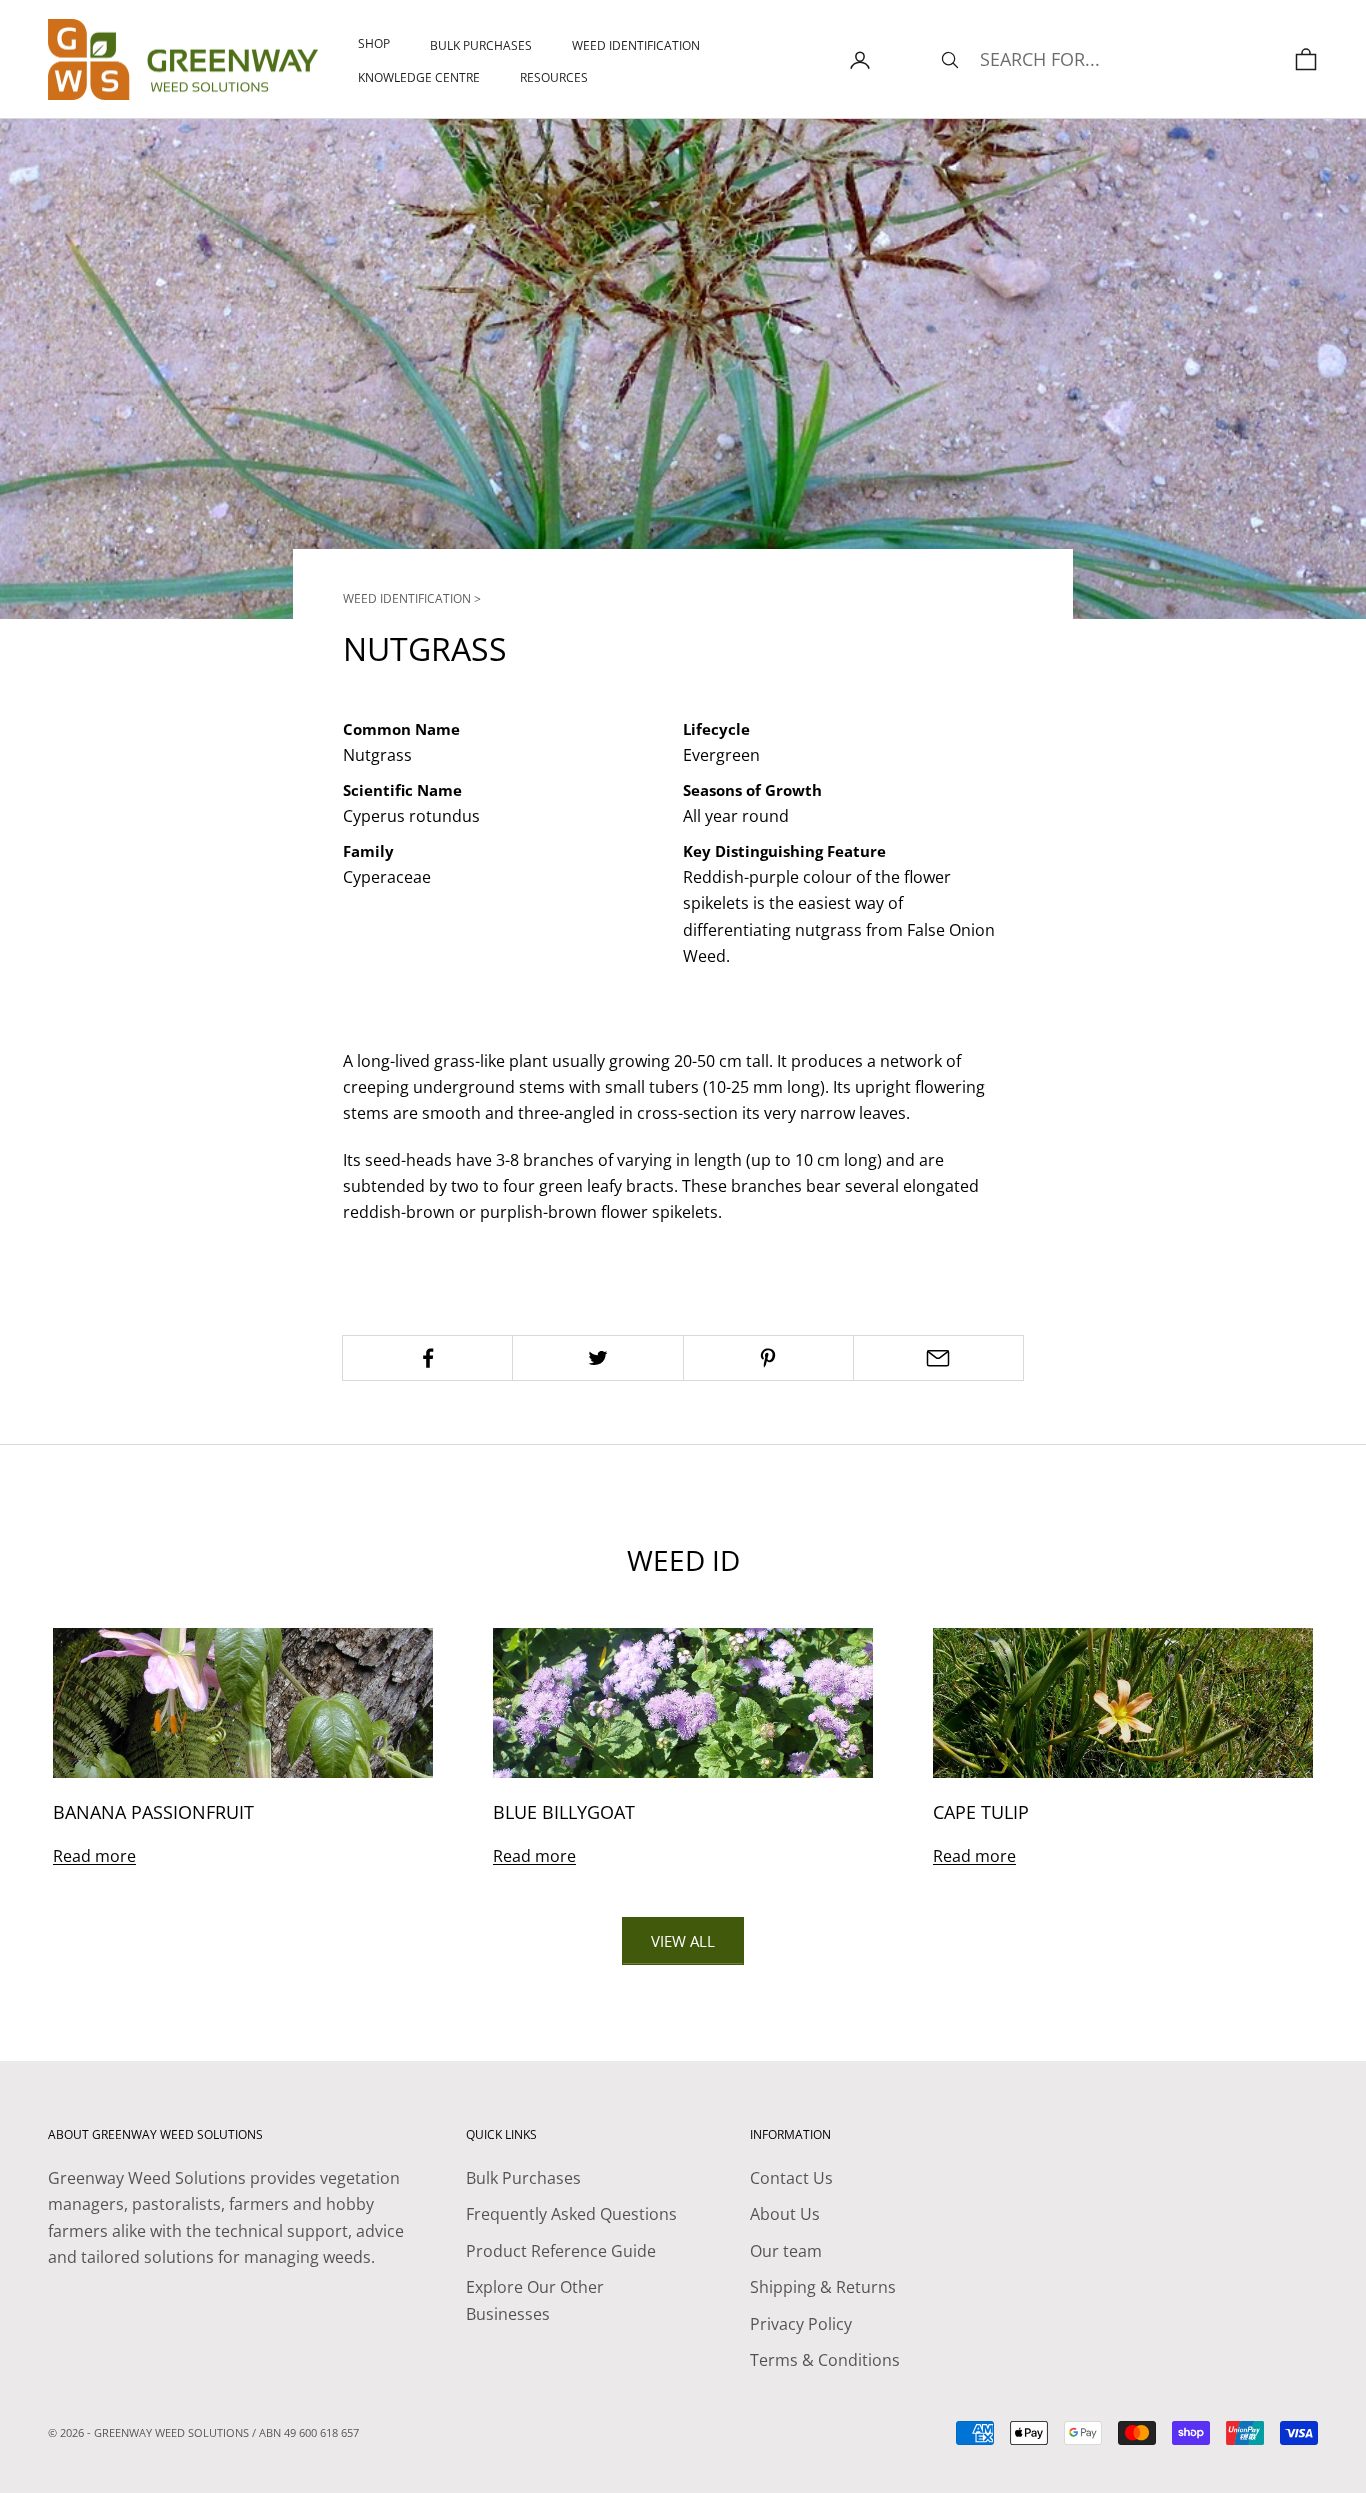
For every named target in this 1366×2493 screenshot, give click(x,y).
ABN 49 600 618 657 (309, 2432)
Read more (94, 1856)
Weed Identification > (412, 598)
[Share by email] (938, 1358)
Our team (786, 2251)
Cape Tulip (981, 1812)
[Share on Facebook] (427, 1358)
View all (683, 1941)
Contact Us (791, 2178)
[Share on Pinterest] (768, 1358)
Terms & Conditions (825, 2360)
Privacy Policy (801, 2324)
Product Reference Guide (561, 2251)
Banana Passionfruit (153, 1812)
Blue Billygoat (564, 1812)
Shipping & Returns (823, 2287)
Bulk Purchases (481, 45)
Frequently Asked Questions (571, 2214)
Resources (554, 77)
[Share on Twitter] (597, 1358)
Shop (374, 43)
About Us (785, 2214)
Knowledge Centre (419, 77)
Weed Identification (636, 45)
